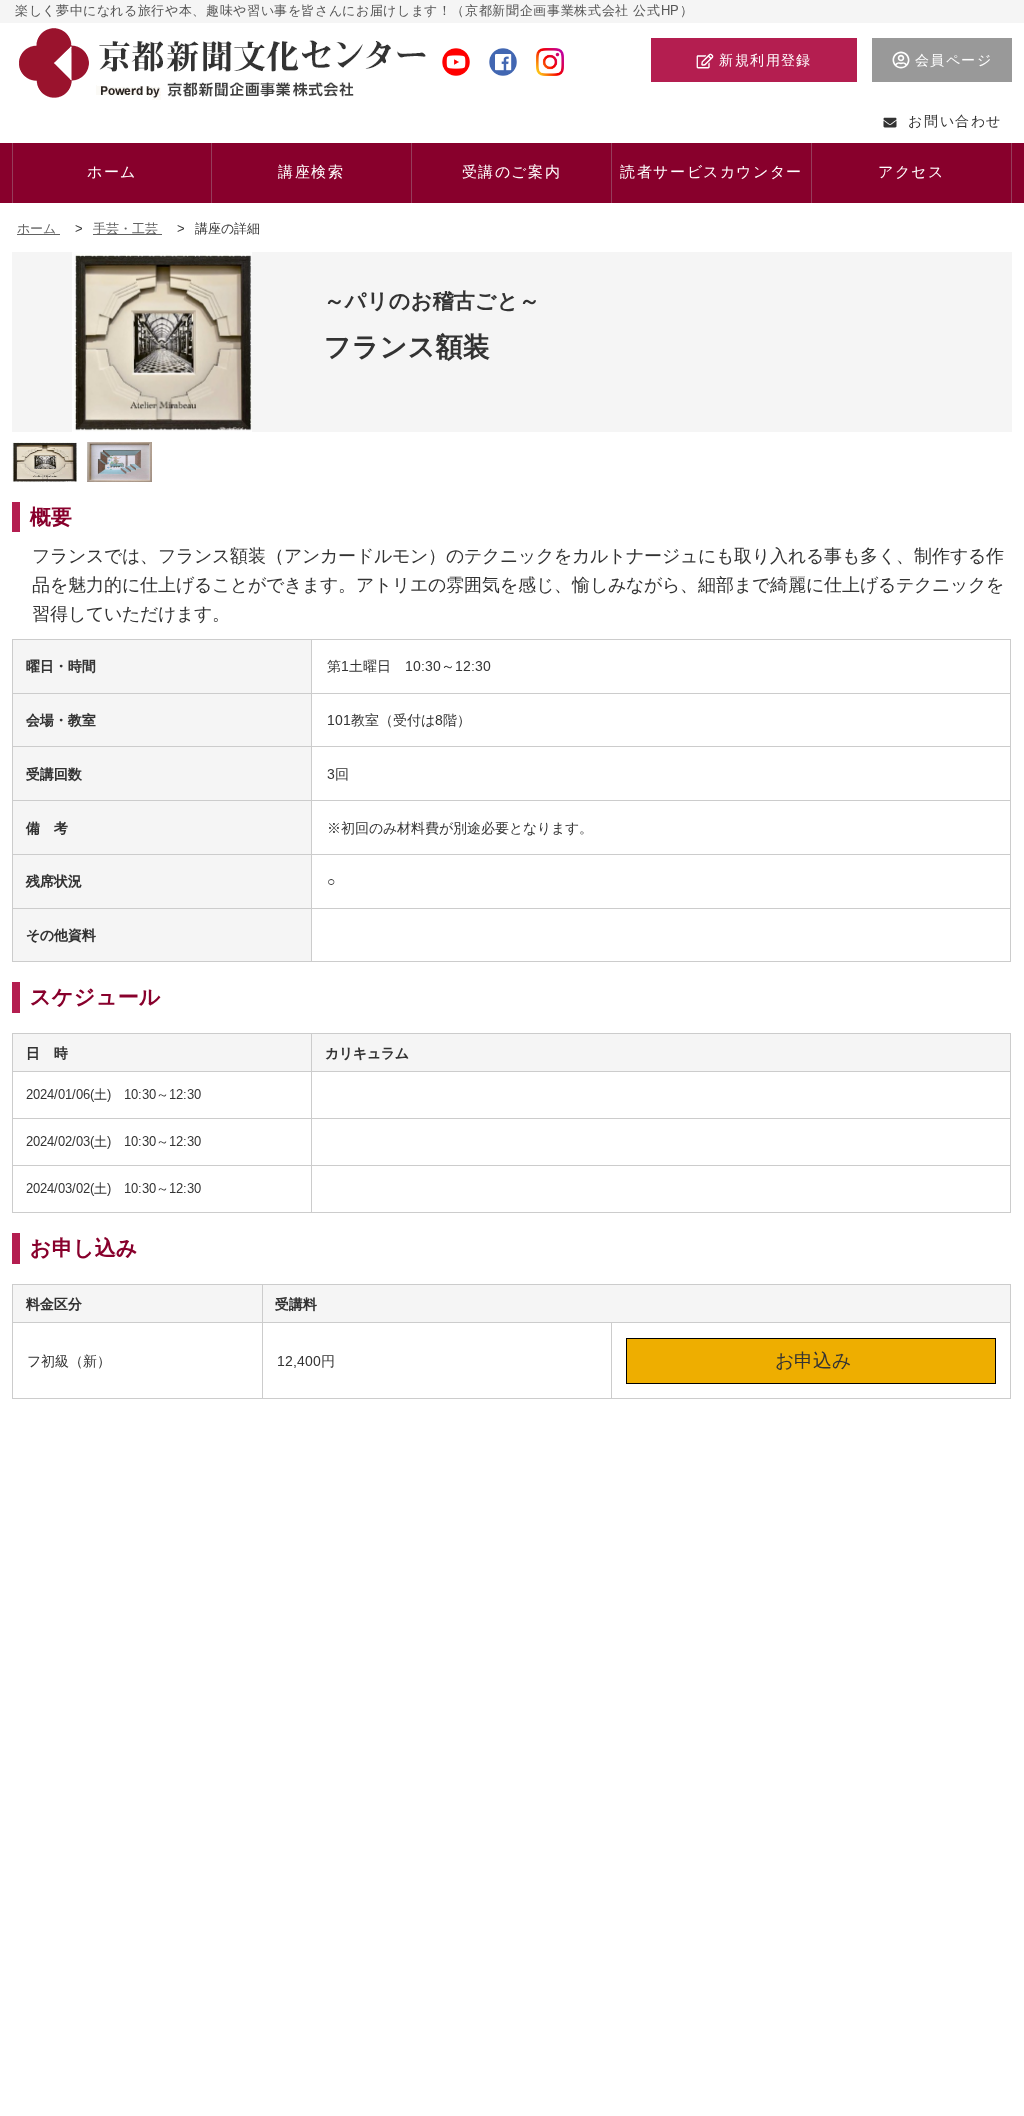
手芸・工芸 (127, 228)
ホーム (38, 228)
